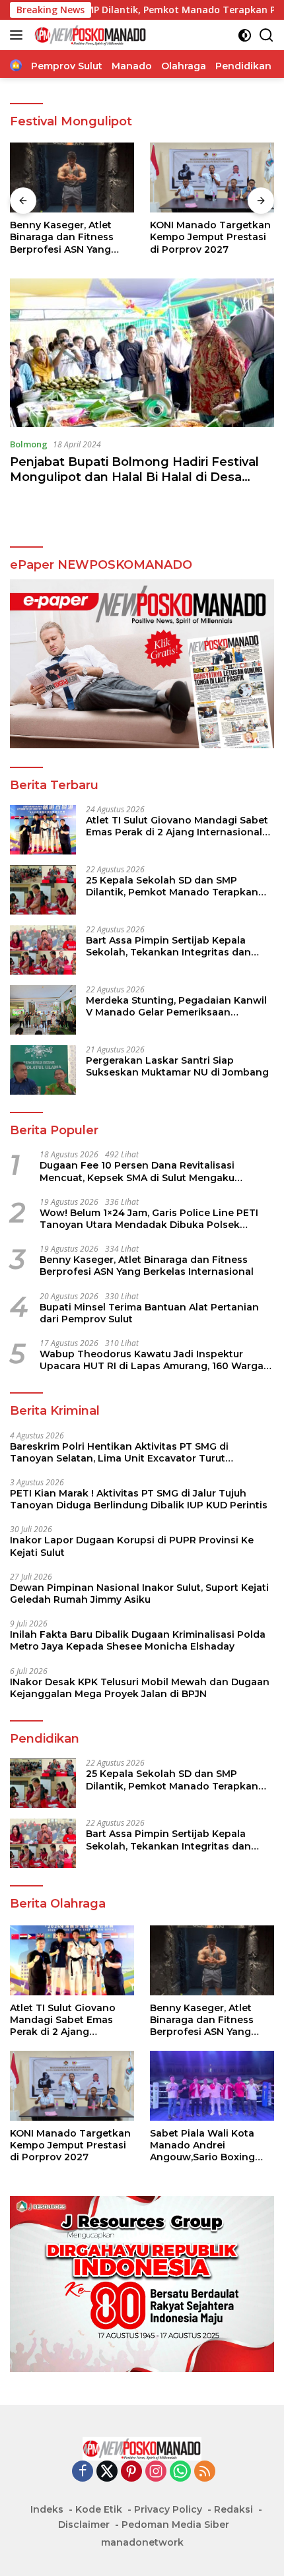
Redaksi (233, 2509)
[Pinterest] (131, 2472)
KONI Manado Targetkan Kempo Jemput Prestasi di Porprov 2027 (70, 237)
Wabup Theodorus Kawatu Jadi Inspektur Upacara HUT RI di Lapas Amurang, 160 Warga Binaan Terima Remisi (152, 1360)
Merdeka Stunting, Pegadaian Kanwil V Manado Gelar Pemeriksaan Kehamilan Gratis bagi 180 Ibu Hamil (176, 1006)
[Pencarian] (266, 35)
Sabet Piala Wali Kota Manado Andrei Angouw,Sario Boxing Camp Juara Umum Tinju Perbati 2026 (209, 237)
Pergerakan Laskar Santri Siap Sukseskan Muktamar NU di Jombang (177, 1066)
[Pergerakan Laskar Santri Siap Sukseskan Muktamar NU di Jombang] (43, 1070)
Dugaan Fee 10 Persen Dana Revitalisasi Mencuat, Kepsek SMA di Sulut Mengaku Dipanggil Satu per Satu (137, 1171)
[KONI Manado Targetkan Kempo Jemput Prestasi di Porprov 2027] (72, 177)
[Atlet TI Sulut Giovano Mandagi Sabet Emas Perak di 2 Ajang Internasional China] (43, 830)
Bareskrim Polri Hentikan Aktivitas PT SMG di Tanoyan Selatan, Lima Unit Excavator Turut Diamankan (119, 1452)
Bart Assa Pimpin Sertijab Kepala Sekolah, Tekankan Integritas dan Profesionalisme (168, 946)
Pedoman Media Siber (175, 2525)
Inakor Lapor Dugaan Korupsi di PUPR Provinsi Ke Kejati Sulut (132, 1546)
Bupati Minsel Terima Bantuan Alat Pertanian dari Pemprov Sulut (149, 1313)
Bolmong (29, 444)
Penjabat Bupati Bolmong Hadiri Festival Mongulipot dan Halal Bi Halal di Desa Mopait (134, 477)
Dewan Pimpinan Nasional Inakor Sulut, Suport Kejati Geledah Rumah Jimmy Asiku (139, 1594)
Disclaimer (84, 2525)
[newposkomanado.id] (89, 35)
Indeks (47, 2509)
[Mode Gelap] (245, 35)
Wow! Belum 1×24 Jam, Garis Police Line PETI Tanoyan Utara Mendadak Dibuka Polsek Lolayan (149, 1219)
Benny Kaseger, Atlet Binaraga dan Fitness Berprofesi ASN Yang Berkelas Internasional (147, 1266)
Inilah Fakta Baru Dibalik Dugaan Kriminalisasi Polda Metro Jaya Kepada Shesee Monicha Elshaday (138, 1640)
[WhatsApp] (180, 2472)
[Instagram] (156, 2472)
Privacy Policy (168, 2509)
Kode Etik (99, 2509)
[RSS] (205, 2472)
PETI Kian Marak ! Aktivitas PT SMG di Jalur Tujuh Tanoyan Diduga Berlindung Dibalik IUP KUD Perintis (139, 1499)
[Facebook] (83, 2472)
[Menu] (19, 35)
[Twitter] (107, 2472)
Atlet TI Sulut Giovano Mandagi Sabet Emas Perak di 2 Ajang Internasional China (177, 826)
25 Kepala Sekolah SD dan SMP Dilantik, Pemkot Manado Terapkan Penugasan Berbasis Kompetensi (172, 886)
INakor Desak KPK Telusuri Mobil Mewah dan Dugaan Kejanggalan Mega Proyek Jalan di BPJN (140, 1688)
